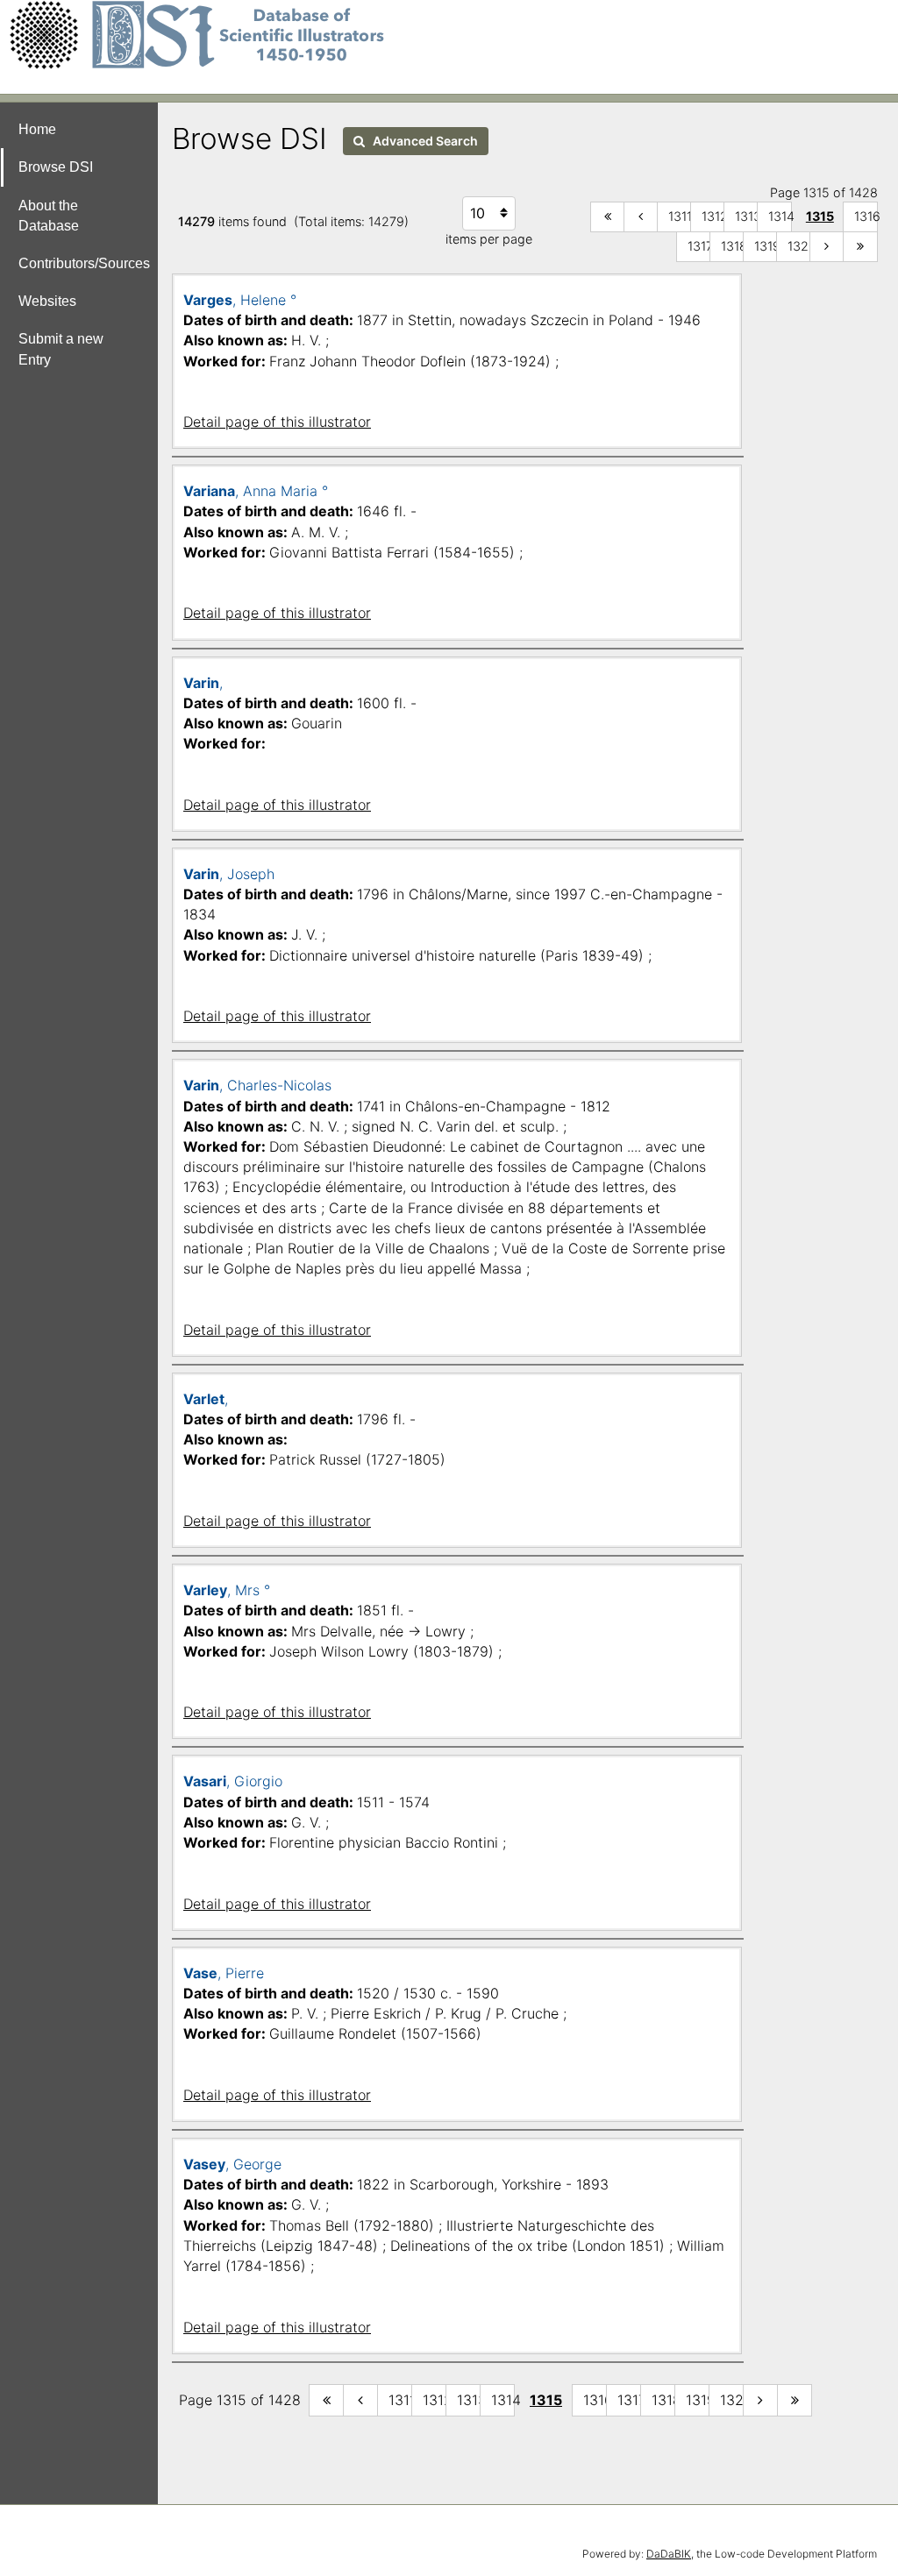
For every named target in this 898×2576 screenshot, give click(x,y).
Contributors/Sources (84, 263)
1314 (780, 216)
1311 (680, 216)
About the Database (49, 216)
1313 (747, 216)
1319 (766, 246)
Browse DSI (56, 167)
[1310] (641, 217)
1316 (866, 216)
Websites (47, 301)
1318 (733, 246)
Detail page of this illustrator (277, 422)
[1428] (860, 247)
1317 (699, 246)
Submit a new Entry (61, 349)
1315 (820, 216)
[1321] (827, 247)
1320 (799, 246)
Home (37, 129)
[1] (608, 217)
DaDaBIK (669, 2554)
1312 (713, 216)
